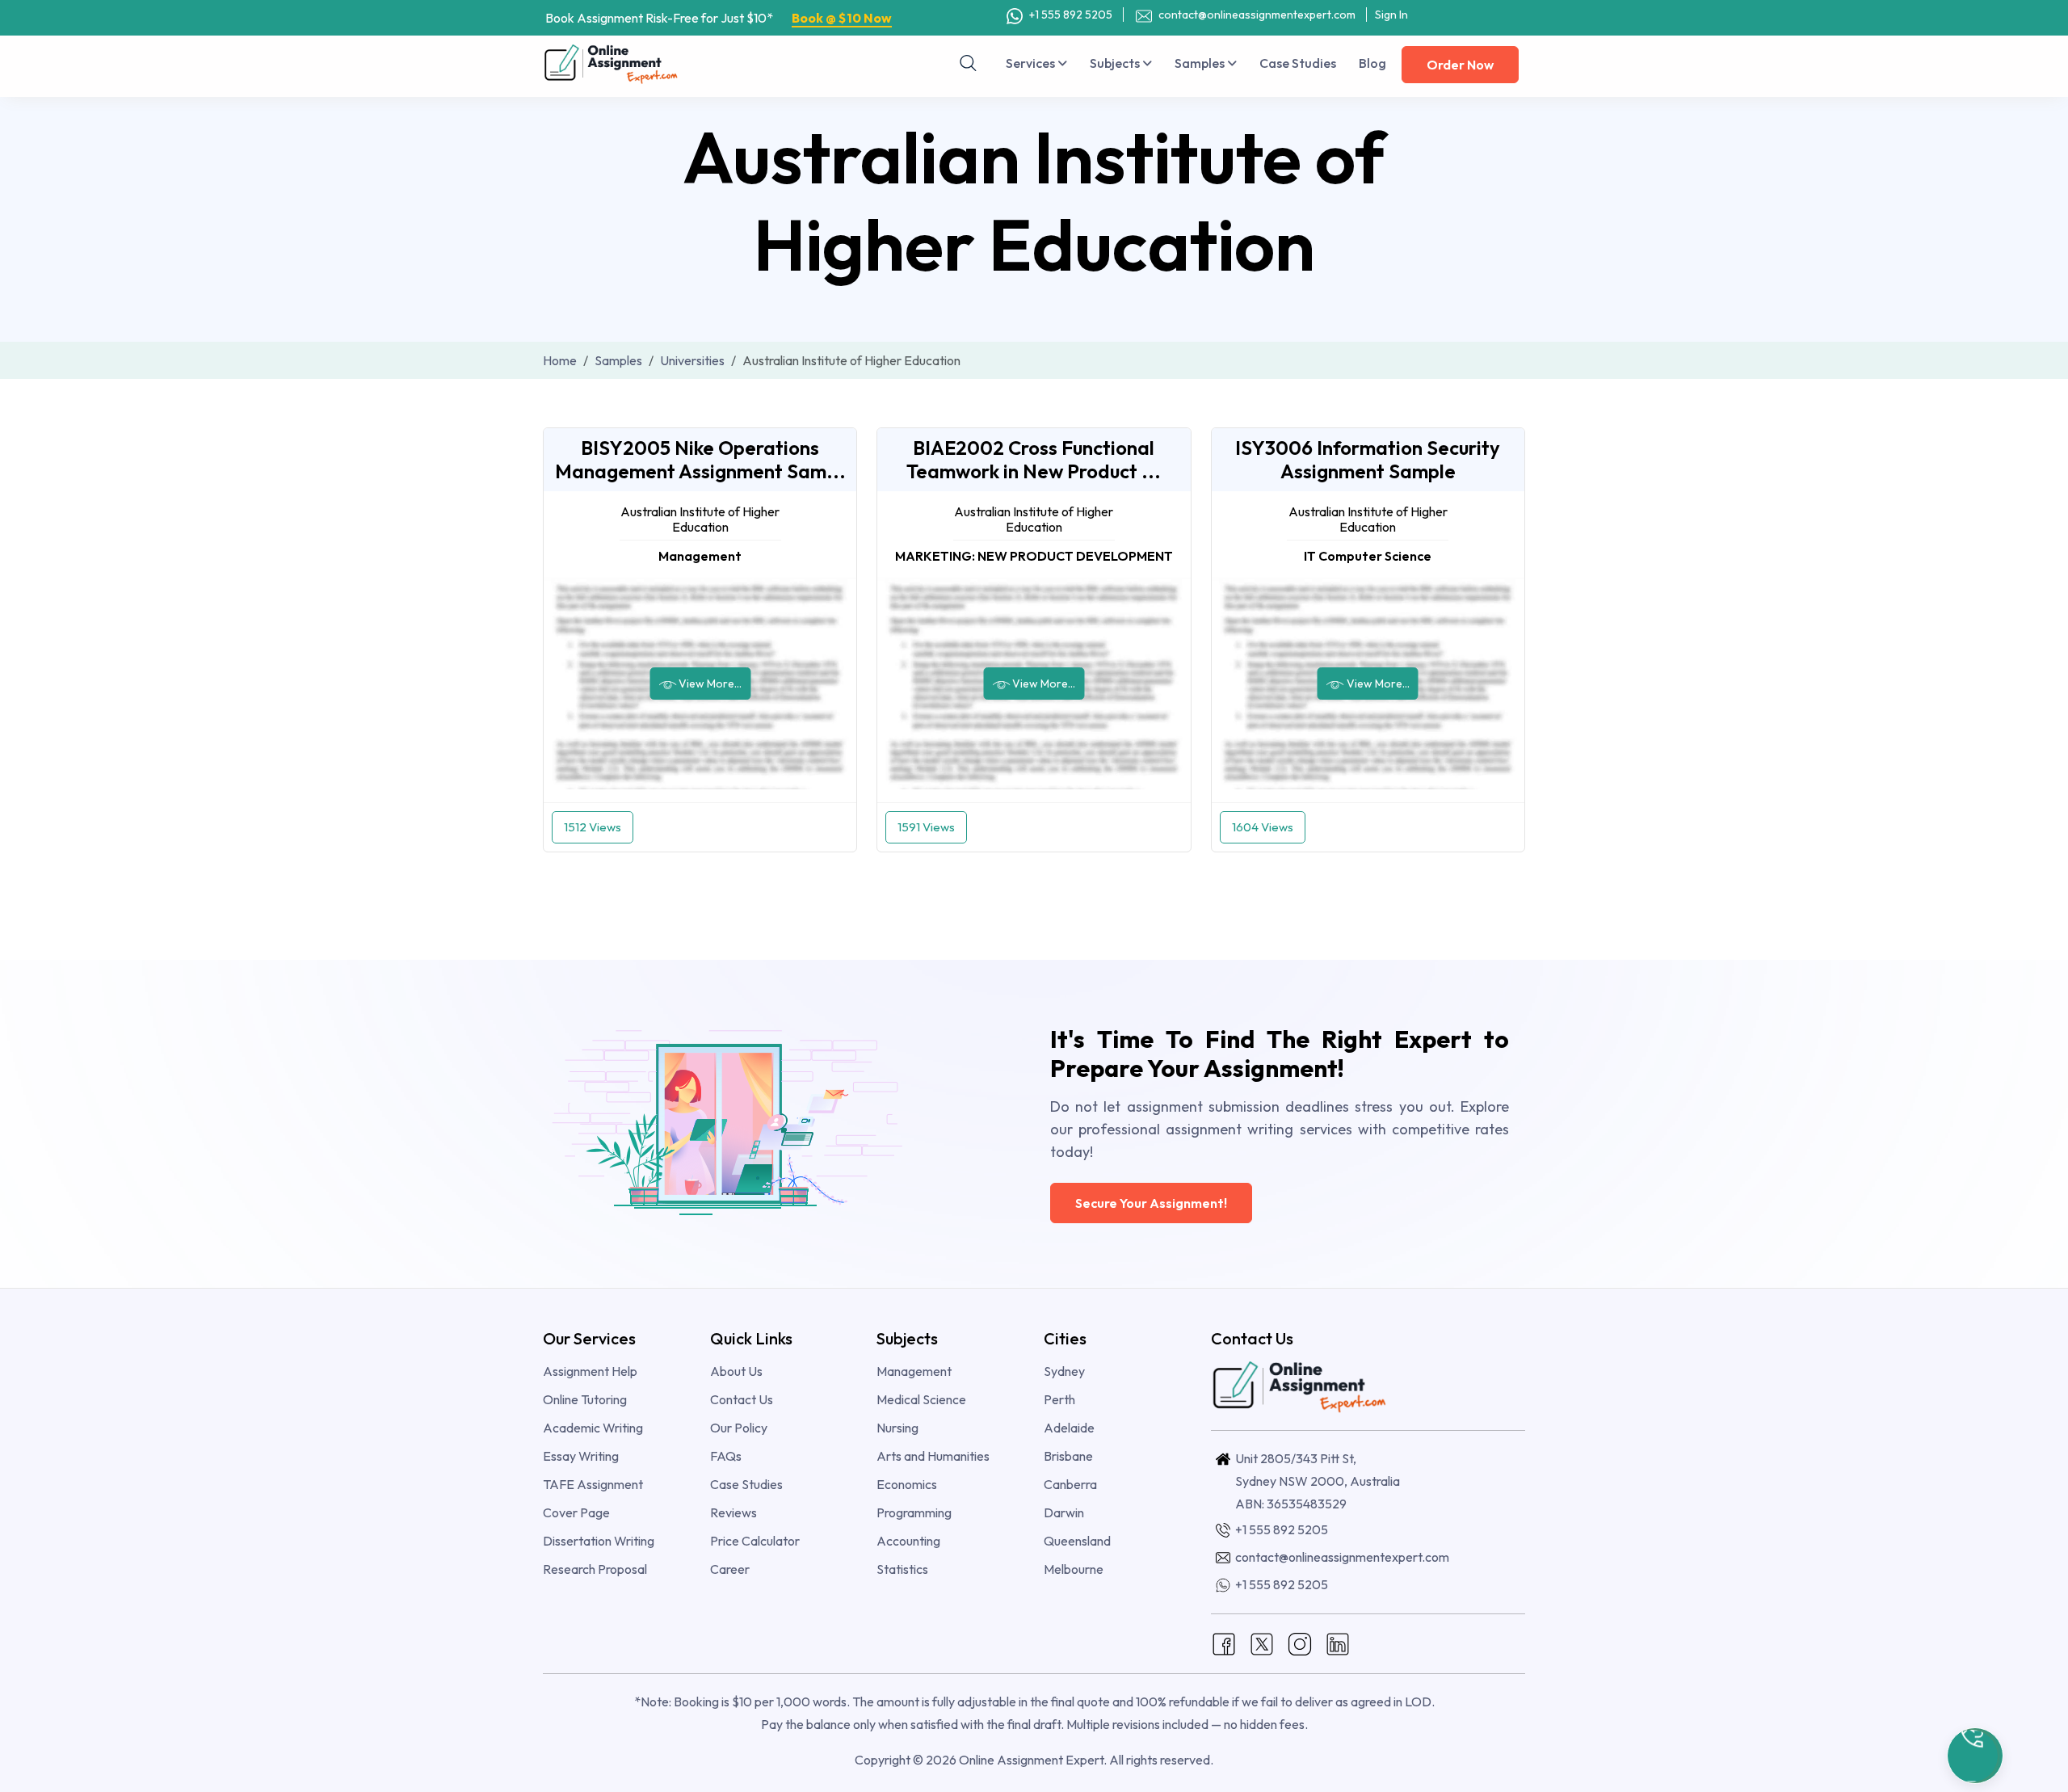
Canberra (1070, 1484)
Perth (1059, 1399)
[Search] (969, 63)
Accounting (908, 1541)
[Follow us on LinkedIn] (1338, 1643)
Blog (1372, 63)
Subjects (1116, 63)
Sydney (1064, 1371)
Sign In (1391, 15)
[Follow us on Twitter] (1262, 1643)
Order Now (1460, 65)
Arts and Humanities (933, 1456)
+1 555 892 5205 (1070, 15)
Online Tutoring (585, 1399)
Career (730, 1569)
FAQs (726, 1456)
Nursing (897, 1428)
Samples (1201, 63)
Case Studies (1298, 63)
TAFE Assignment (593, 1484)
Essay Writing (581, 1456)
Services (1032, 63)
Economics (907, 1484)
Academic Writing (593, 1428)
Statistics (902, 1569)
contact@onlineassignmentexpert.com (1257, 15)
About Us (736, 1371)
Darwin (1064, 1512)
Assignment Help (590, 1371)
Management (914, 1371)
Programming (914, 1512)
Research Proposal (595, 1569)
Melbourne (1074, 1569)
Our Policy (739, 1428)
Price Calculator (755, 1541)
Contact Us (742, 1399)
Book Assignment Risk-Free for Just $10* (719, 18)
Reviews (733, 1512)
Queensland (1077, 1541)
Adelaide (1069, 1428)
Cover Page (576, 1512)
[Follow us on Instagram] (1300, 1643)
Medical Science (921, 1399)
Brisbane (1068, 1456)
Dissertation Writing (599, 1541)
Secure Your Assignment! (1151, 1203)
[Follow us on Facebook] (1224, 1643)
